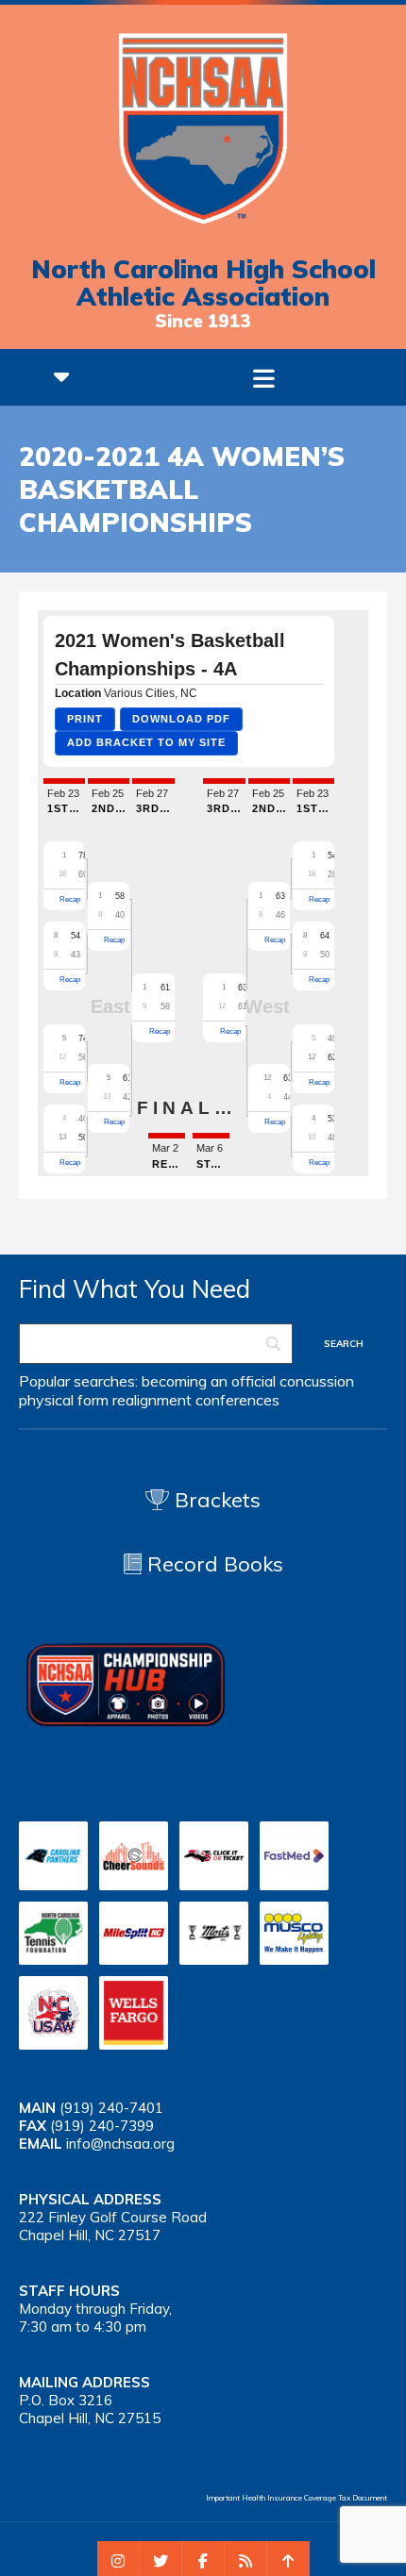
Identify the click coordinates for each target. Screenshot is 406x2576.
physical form (64, 1400)
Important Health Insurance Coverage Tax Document (296, 2498)
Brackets (215, 1500)
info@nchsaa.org (120, 2144)
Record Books (212, 1564)
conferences (237, 1400)
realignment (152, 1400)
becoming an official (209, 1381)
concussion (317, 1381)
